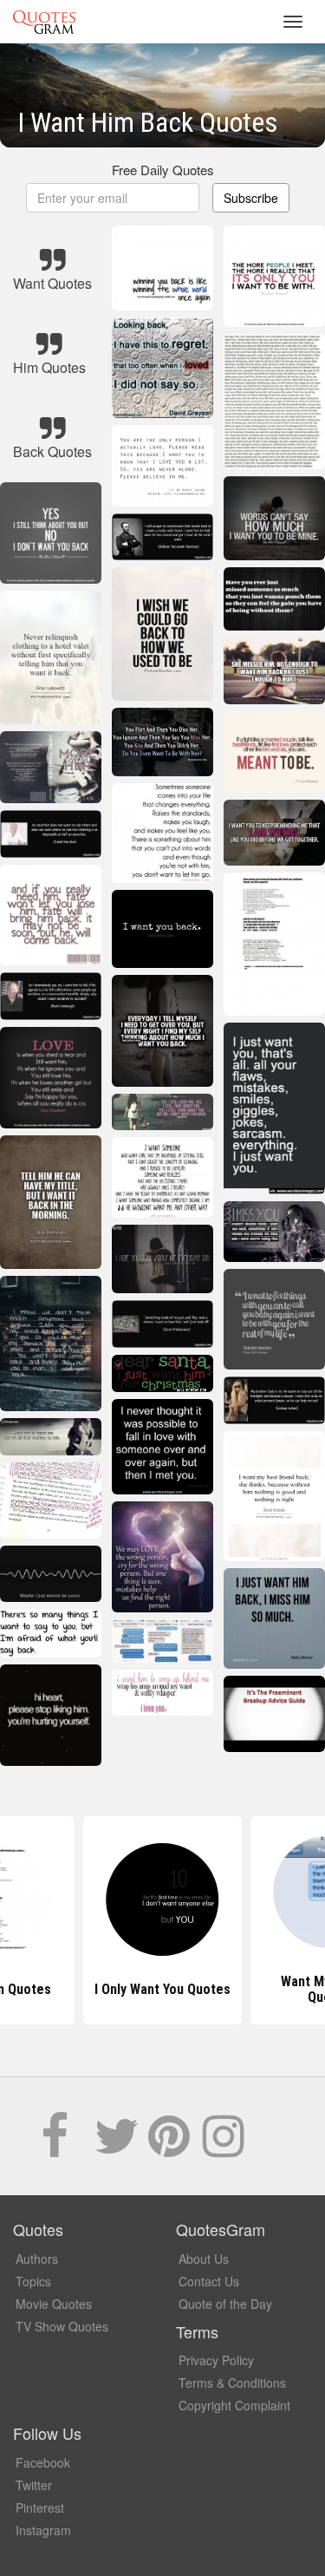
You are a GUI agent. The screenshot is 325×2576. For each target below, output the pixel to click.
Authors (37, 2259)
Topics (33, 2281)
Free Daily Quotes (163, 170)
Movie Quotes (54, 2304)
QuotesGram (44, 22)
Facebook (43, 2462)
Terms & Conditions (232, 2383)
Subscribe (251, 198)
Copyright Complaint (234, 2405)
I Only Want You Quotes (162, 1989)
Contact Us (209, 2281)
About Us (204, 2259)
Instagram (43, 2530)
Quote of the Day (225, 2304)
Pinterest (40, 2507)
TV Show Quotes (62, 2326)
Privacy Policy (216, 2360)
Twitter (34, 2485)
